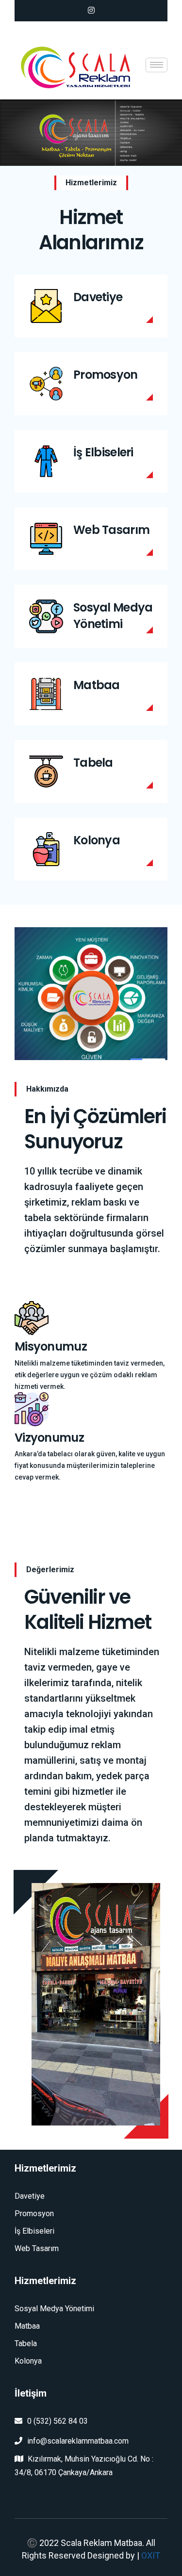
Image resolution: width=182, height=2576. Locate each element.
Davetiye (98, 297)
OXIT (151, 2555)
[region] (91, 133)
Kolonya (97, 840)
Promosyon (106, 375)
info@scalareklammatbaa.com (78, 2441)
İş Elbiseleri (103, 452)
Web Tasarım (111, 530)
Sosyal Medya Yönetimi (113, 616)
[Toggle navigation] (157, 65)
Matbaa (97, 685)
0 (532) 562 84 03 (58, 2421)
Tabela (93, 763)
